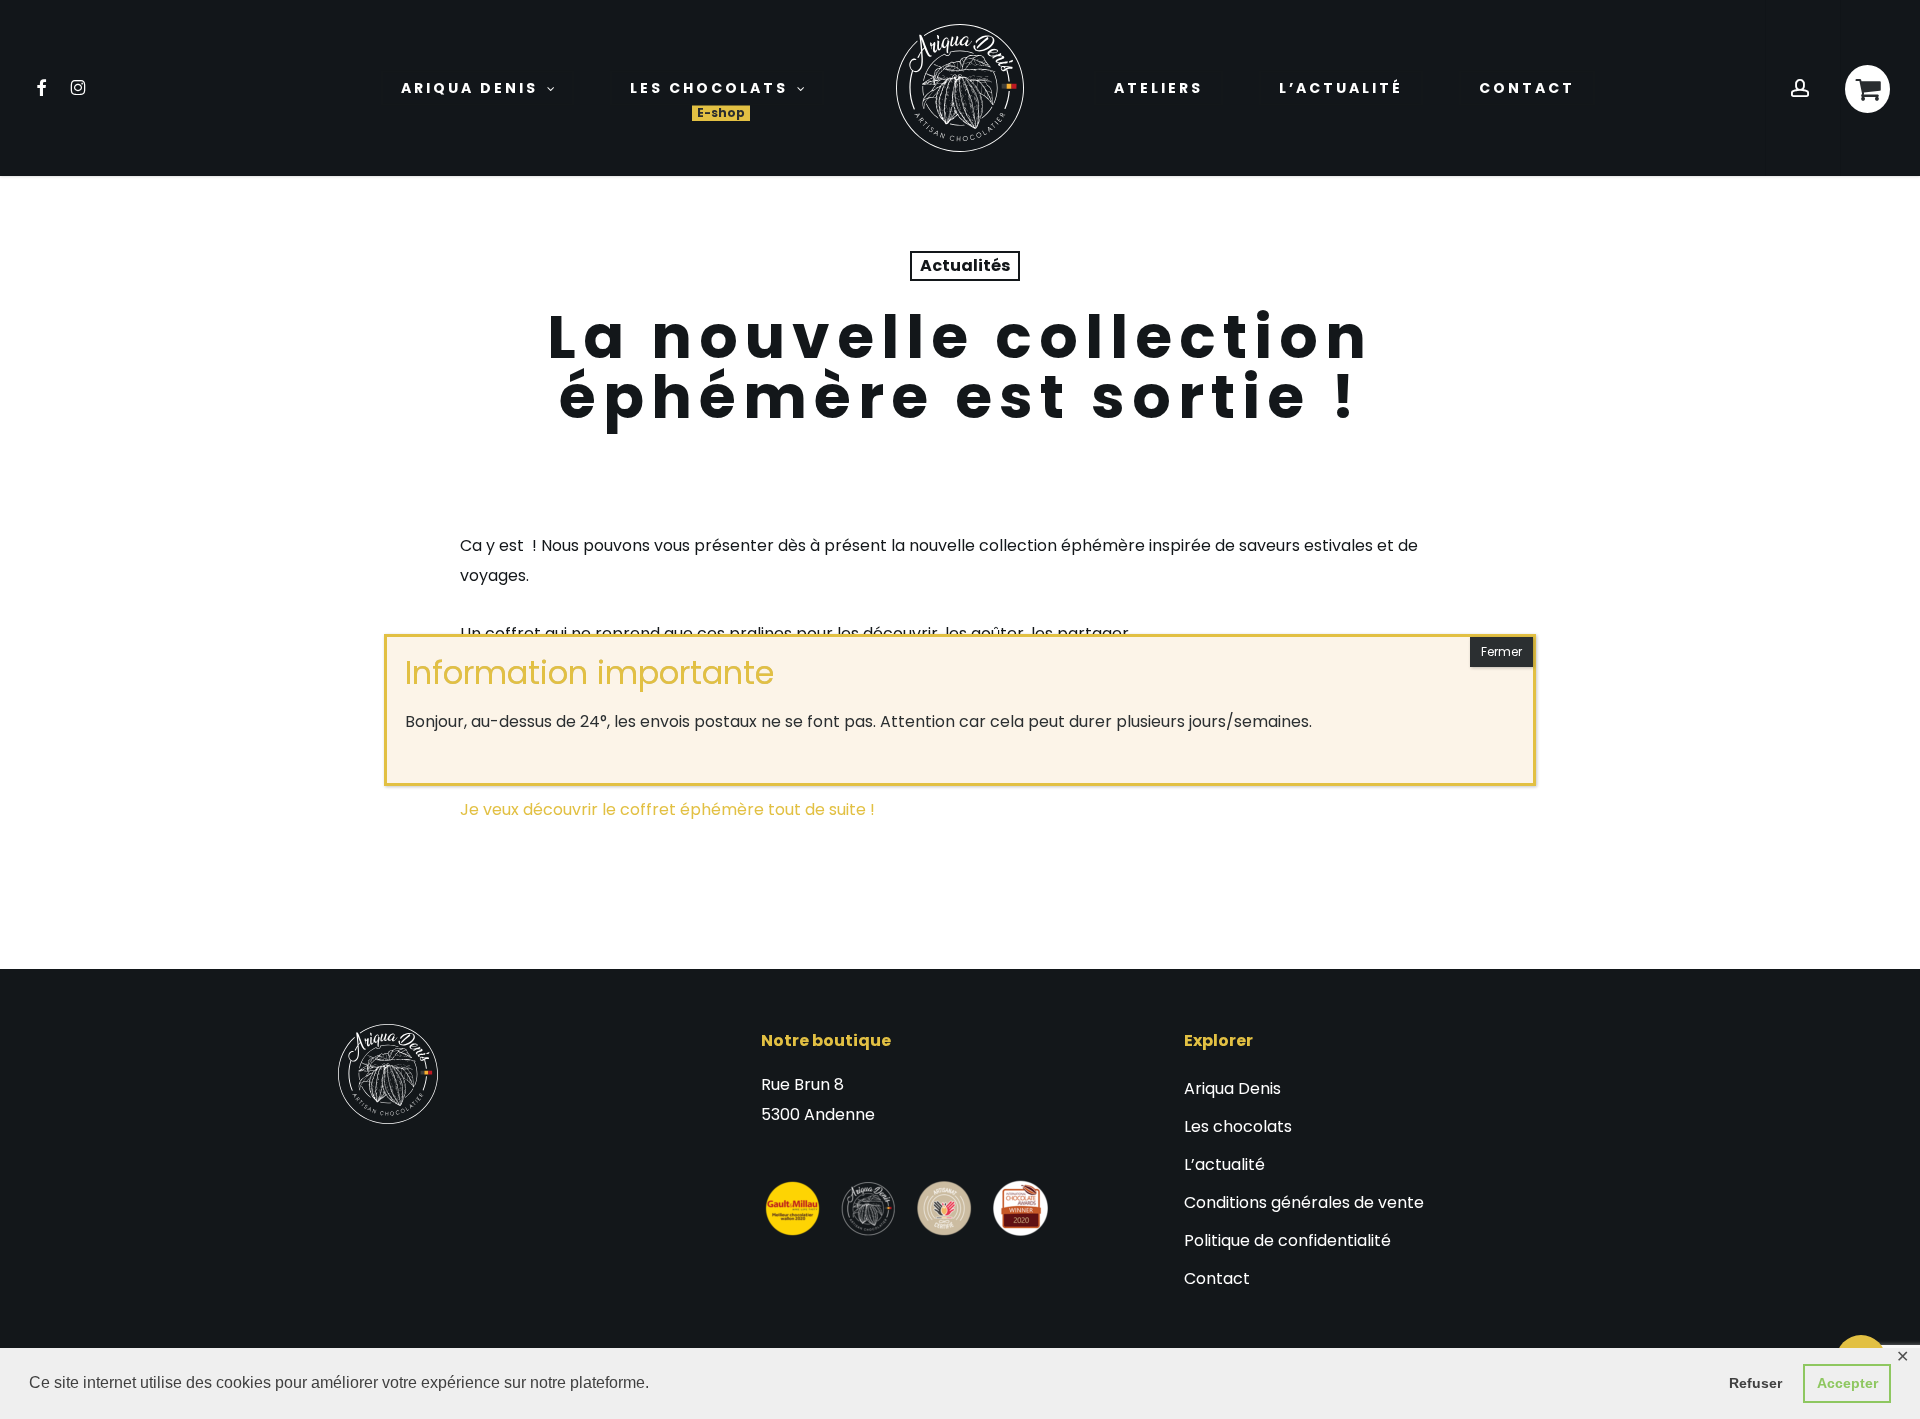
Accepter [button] (1847, 1383)
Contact (1217, 1278)
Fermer (1501, 651)
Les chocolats (1238, 1126)
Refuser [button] (1755, 1383)
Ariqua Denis (1232, 1088)
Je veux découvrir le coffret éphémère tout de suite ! (667, 809)
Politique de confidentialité (1287, 1240)
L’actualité (1224, 1164)
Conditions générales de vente (1304, 1202)
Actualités (965, 265)
